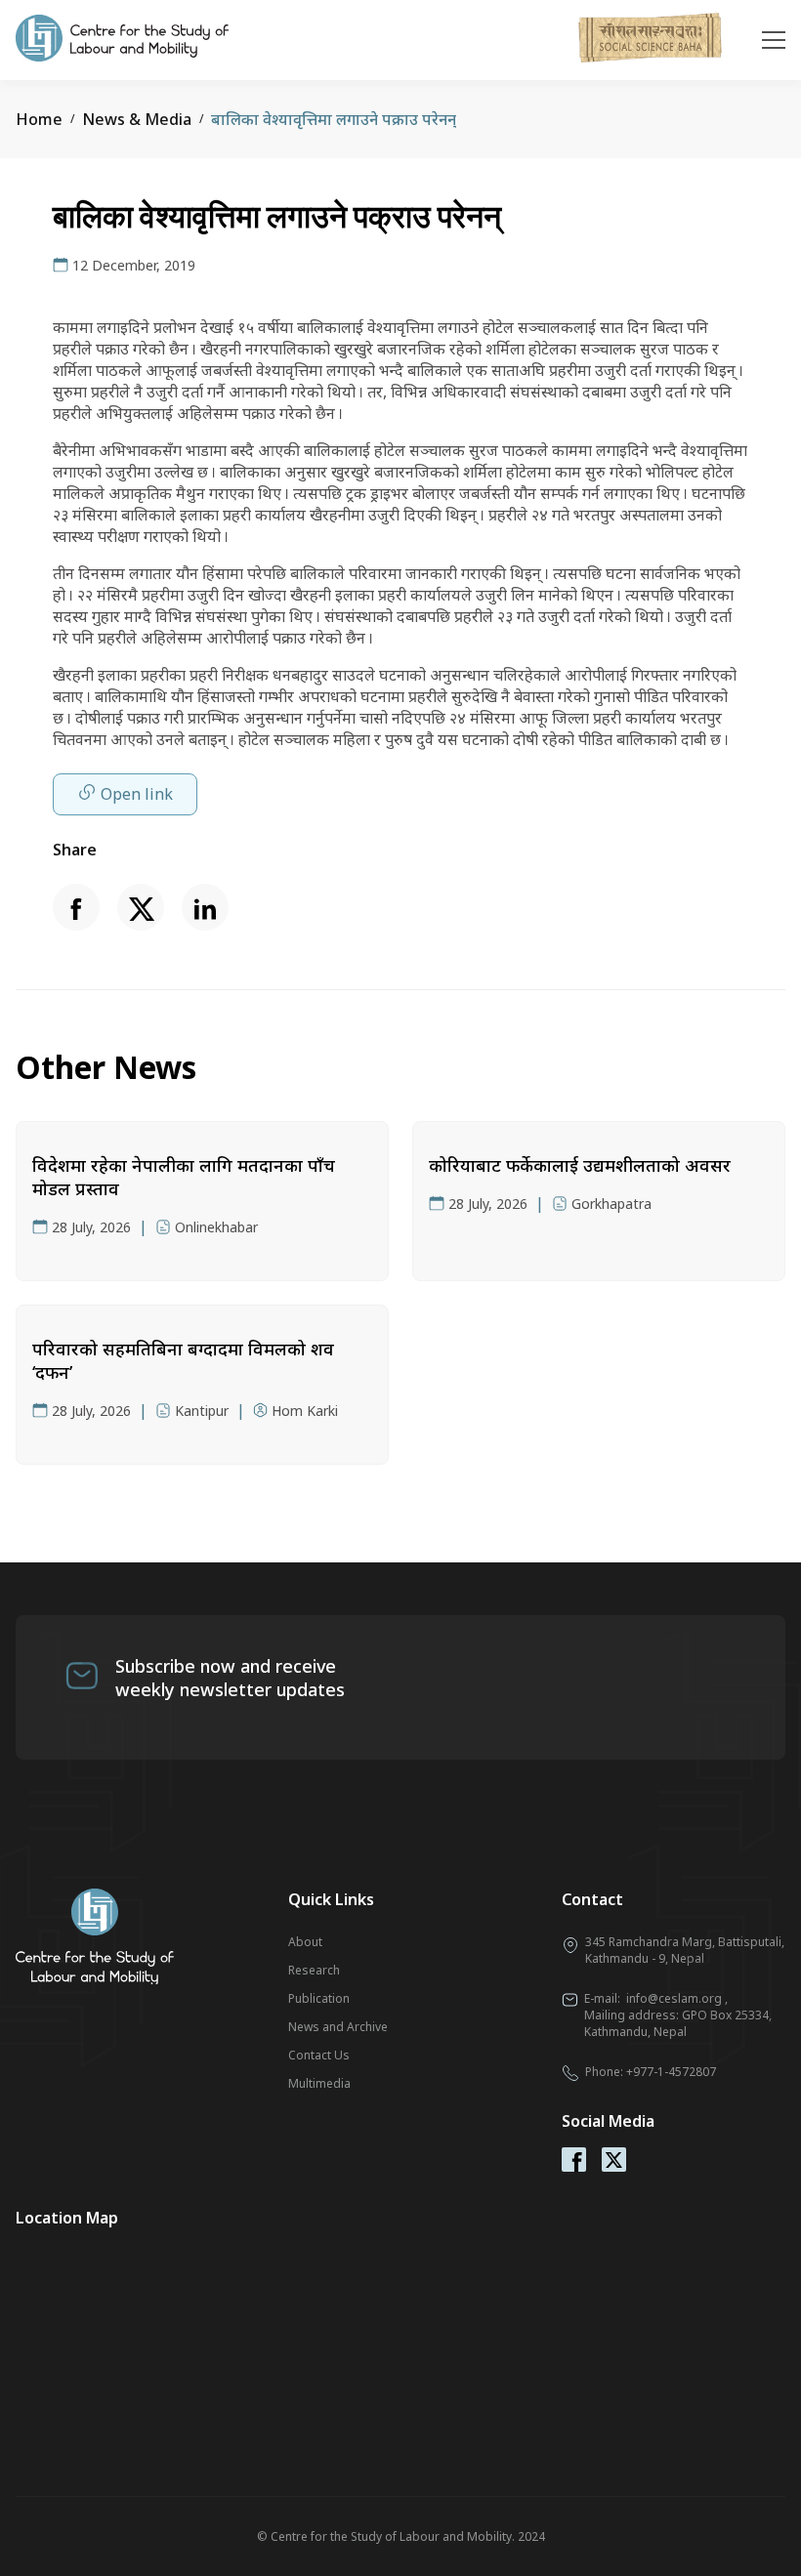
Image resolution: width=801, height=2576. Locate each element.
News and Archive (338, 2027)
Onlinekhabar (216, 1227)
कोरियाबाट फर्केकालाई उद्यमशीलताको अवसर (580, 1165)
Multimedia (319, 2083)
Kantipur (202, 1411)
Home (39, 119)
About (305, 1942)
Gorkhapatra (611, 1204)
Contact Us (319, 2055)
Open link (137, 794)
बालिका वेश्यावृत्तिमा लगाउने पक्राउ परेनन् (334, 119)
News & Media (137, 119)
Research (314, 1970)
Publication (319, 1998)
